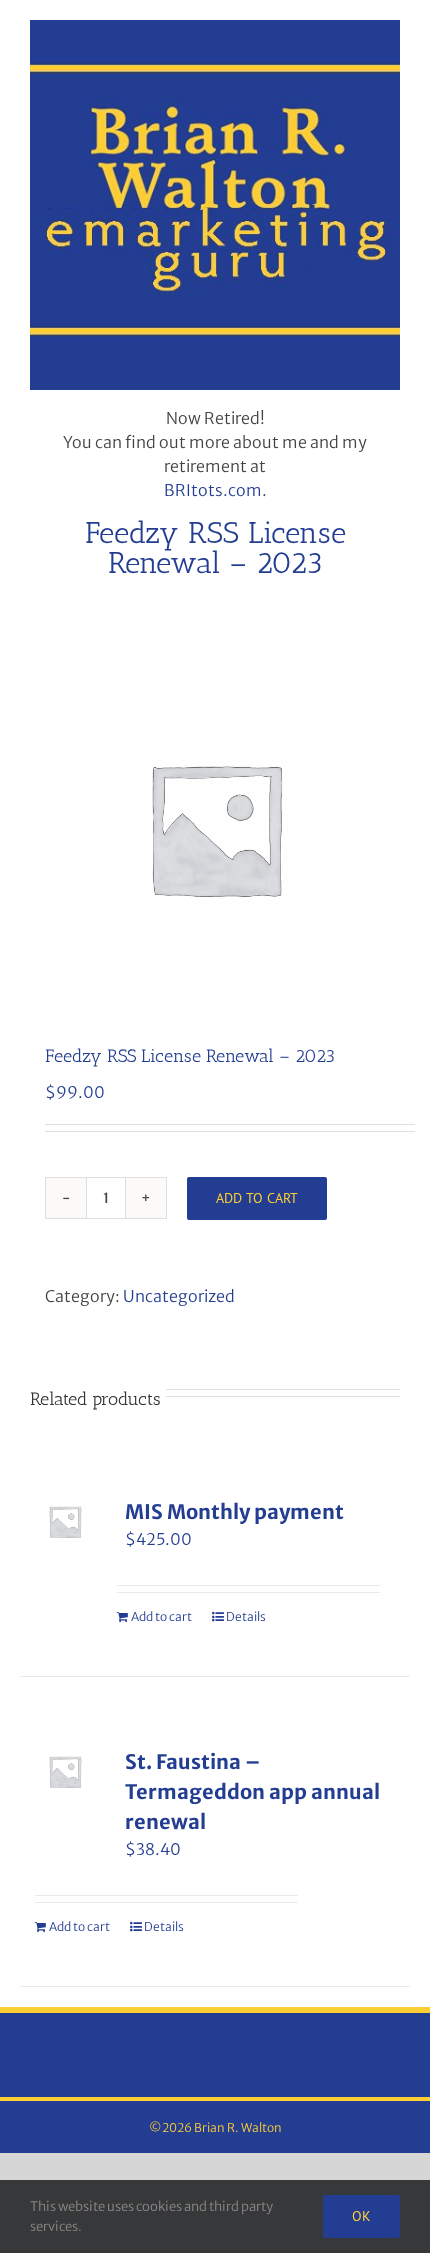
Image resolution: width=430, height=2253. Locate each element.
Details (246, 1616)
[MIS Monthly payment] (65, 1522)
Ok (361, 2216)
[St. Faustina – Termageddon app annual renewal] (65, 1772)
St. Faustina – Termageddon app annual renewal (252, 1791)
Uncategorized (179, 1296)
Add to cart (257, 1198)
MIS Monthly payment (234, 1511)
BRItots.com (213, 490)
